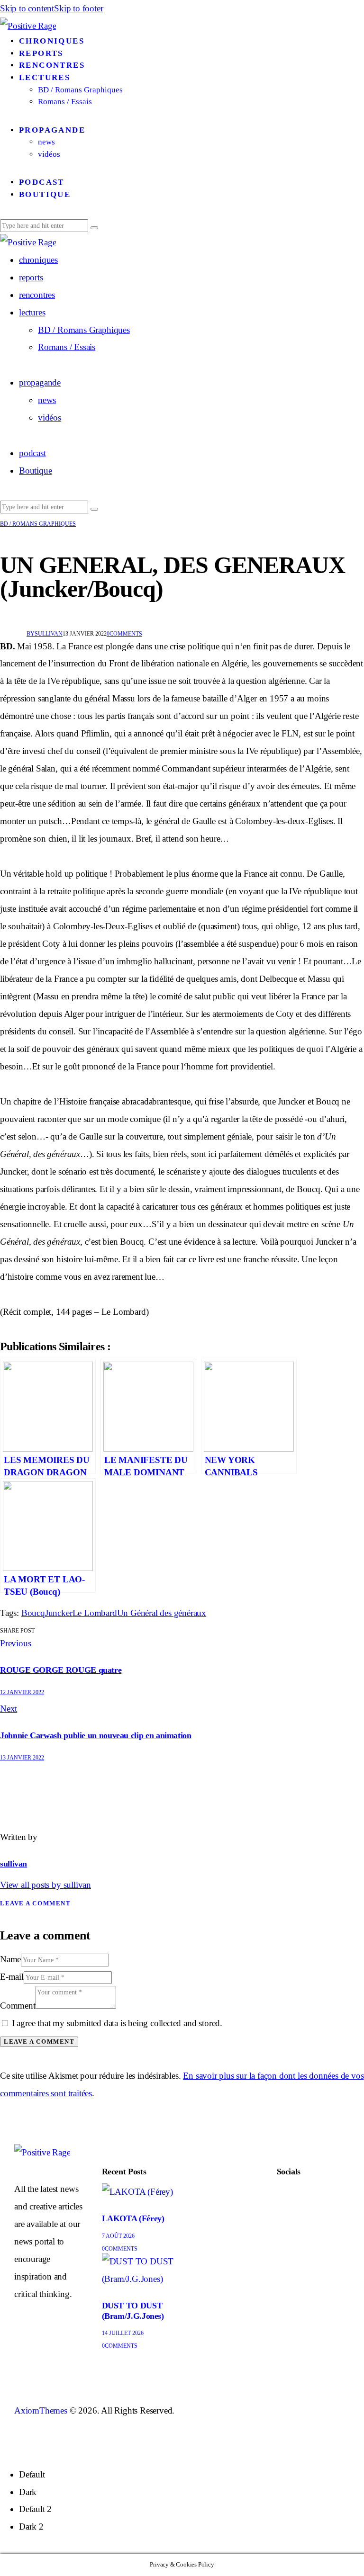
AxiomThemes (41, 2410)
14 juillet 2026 (123, 2333)
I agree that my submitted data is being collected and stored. (117, 2023)
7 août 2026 (118, 2236)
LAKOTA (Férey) (133, 2218)
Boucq (33, 1613)
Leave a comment (35, 1903)
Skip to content (27, 8)
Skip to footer (78, 8)
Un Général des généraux (162, 1613)
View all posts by (45, 1885)
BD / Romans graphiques (38, 524)
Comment (18, 2006)
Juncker (59, 1613)
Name (10, 1959)
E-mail (12, 1977)
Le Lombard (95, 1613)
